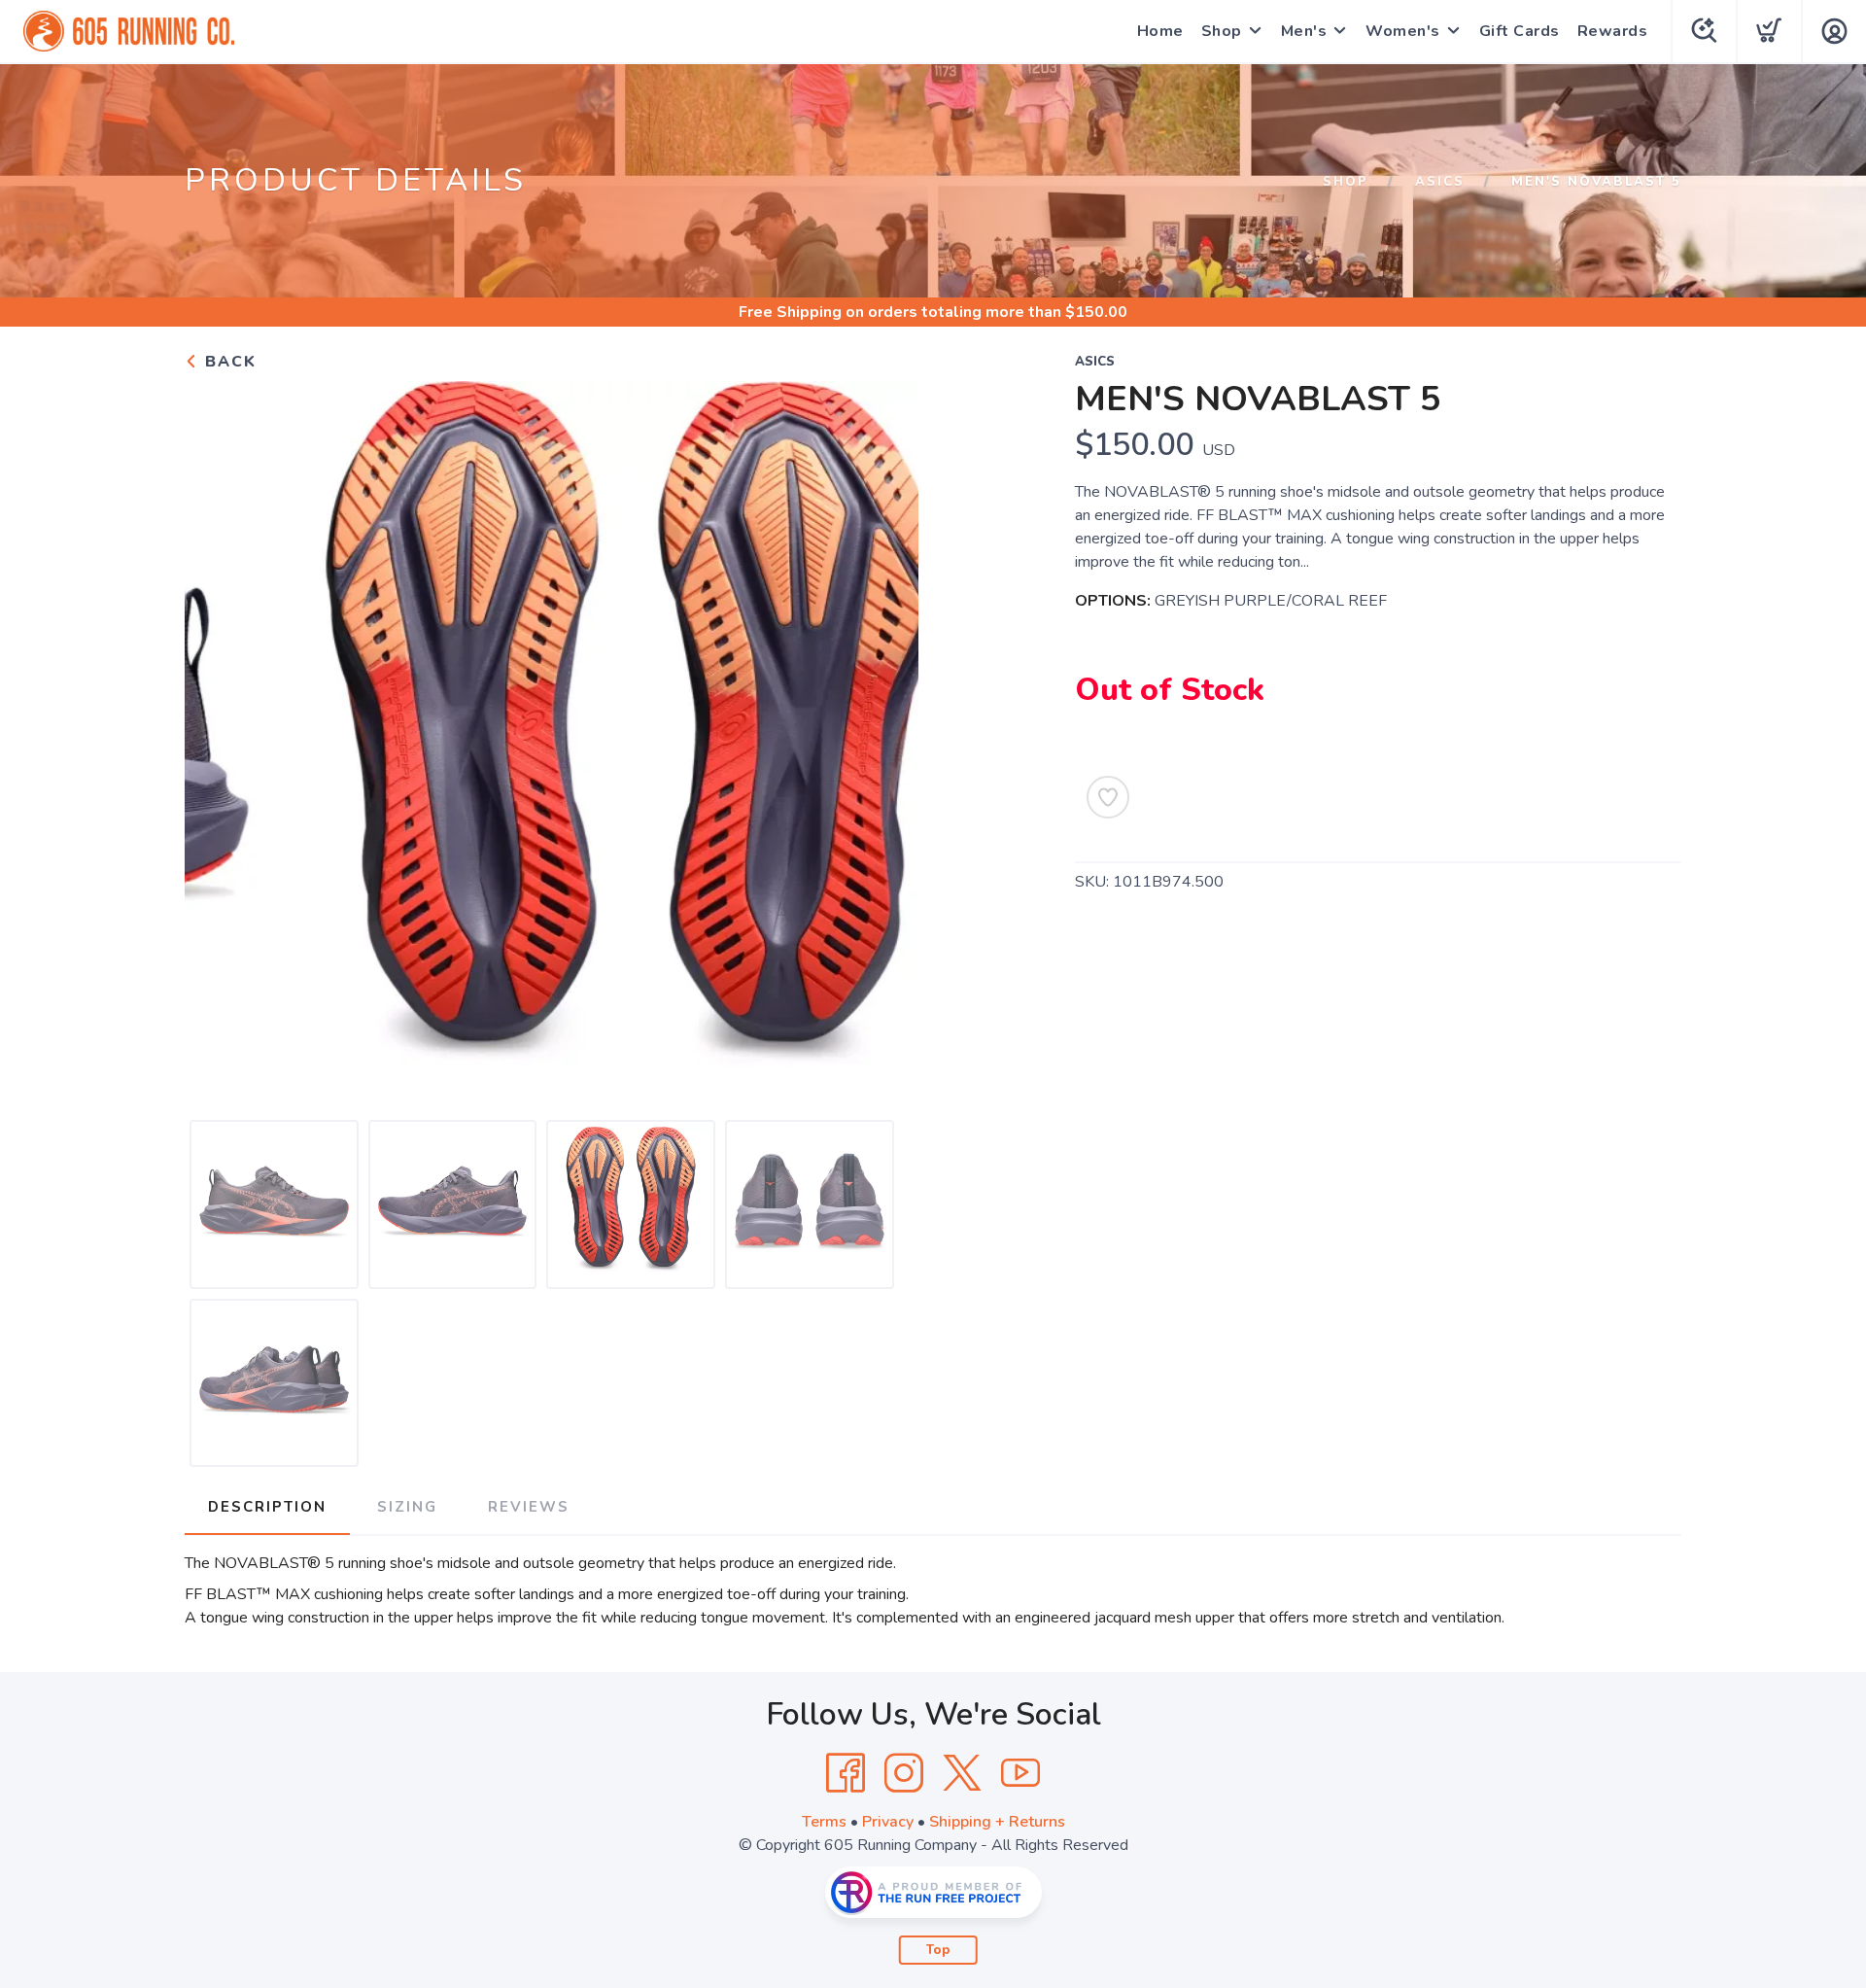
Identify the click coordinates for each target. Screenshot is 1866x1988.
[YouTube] (1020, 1773)
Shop (1222, 31)
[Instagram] (904, 1773)
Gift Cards (1520, 31)
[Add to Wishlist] (1108, 797)
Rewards (1613, 31)
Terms (824, 1822)
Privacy (888, 1822)
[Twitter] (962, 1773)
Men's (1304, 31)
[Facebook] (846, 1773)
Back (228, 362)
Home (1160, 31)
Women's (1403, 31)
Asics (1440, 182)
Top (938, 1950)
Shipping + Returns (997, 1822)
